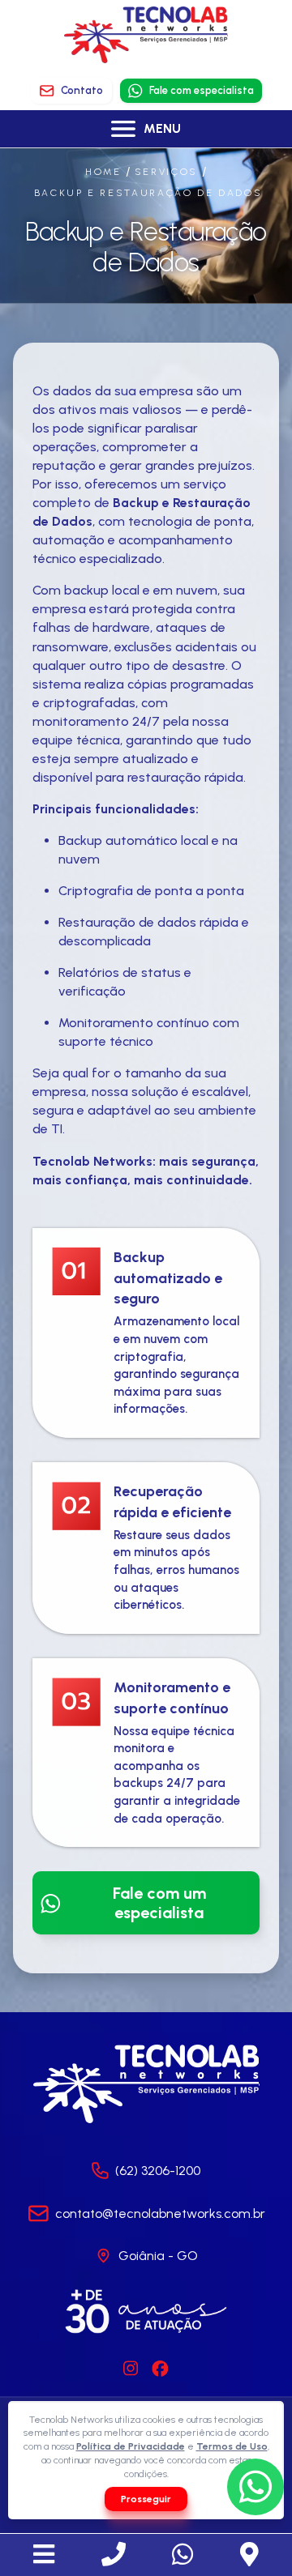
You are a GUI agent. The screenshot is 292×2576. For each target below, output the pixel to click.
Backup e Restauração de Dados (148, 193)
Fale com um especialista (159, 1903)
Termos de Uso (232, 2446)
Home (103, 172)
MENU (162, 128)
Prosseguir (146, 2499)
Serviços (166, 172)
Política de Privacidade (131, 2446)
